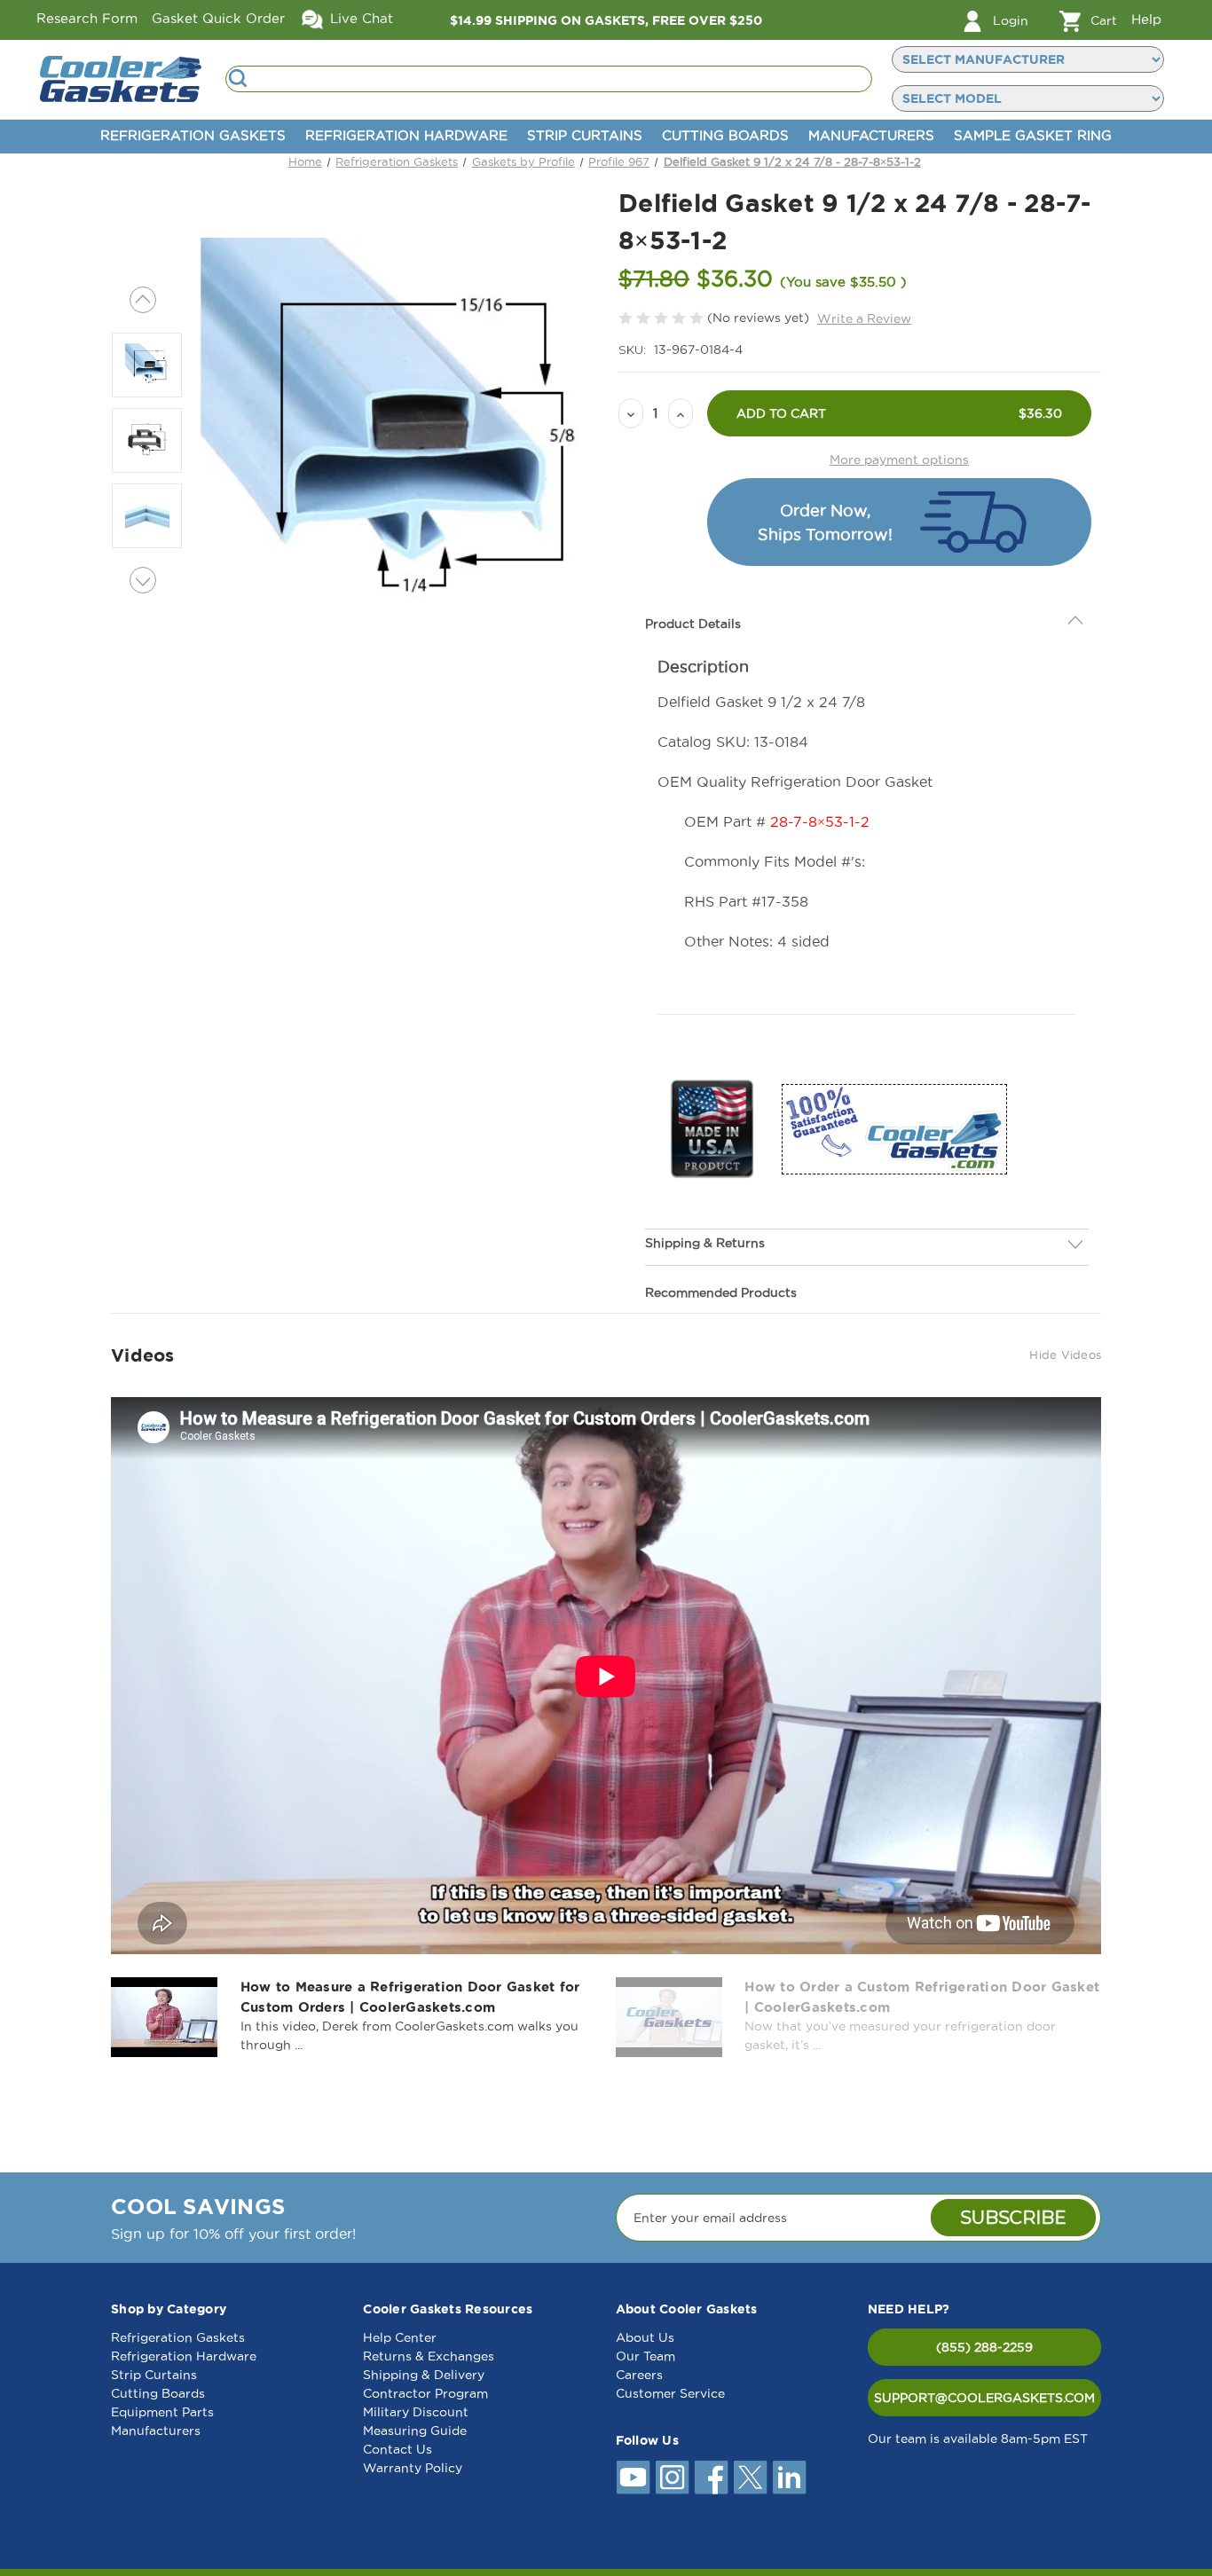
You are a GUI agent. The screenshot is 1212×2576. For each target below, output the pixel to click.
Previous (143, 300)
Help (1146, 19)
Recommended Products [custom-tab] (721, 1252)
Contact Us (397, 2449)
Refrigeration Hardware (406, 135)
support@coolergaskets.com (984, 2398)
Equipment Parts (162, 2412)
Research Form (87, 18)
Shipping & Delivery (424, 2375)
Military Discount (416, 2412)
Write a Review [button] (864, 318)
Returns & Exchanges (429, 2356)
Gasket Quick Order (218, 18)
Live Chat (359, 18)
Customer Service (670, 2393)
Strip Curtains (585, 135)
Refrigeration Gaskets (193, 135)
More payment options (899, 459)
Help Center (400, 2337)
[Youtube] (634, 2478)
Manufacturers (871, 135)
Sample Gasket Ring (1033, 135)
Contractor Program (425, 2393)
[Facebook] (712, 2478)
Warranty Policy (413, 2468)
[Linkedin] (790, 2478)
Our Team (645, 2356)
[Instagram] (673, 2478)
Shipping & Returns (705, 1202)
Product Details (693, 584)
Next (143, 580)
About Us (645, 2337)
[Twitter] (751, 2478)
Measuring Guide (415, 2431)
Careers (639, 2375)
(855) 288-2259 (984, 2347)
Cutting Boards (725, 135)
